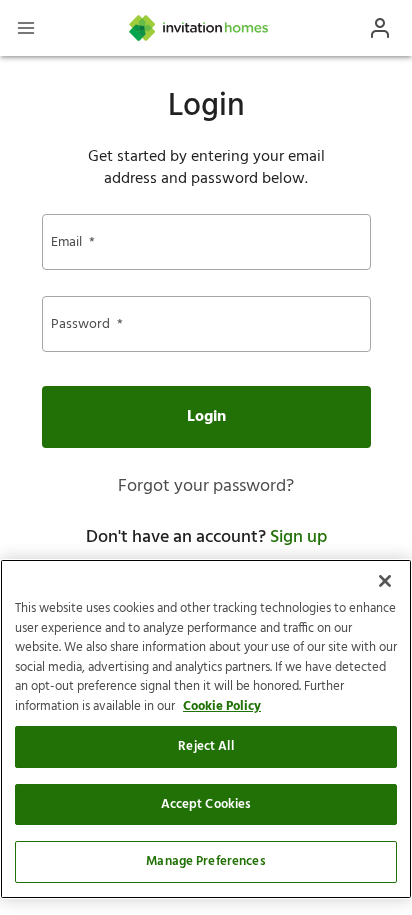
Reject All (205, 746)
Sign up (298, 537)
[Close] (385, 581)
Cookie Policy (222, 706)
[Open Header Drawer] (26, 28)
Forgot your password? (206, 486)
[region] (206, 729)
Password (87, 324)
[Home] (200, 28)
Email (73, 242)
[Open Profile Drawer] (380, 28)
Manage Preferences (205, 861)
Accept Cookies (206, 804)
